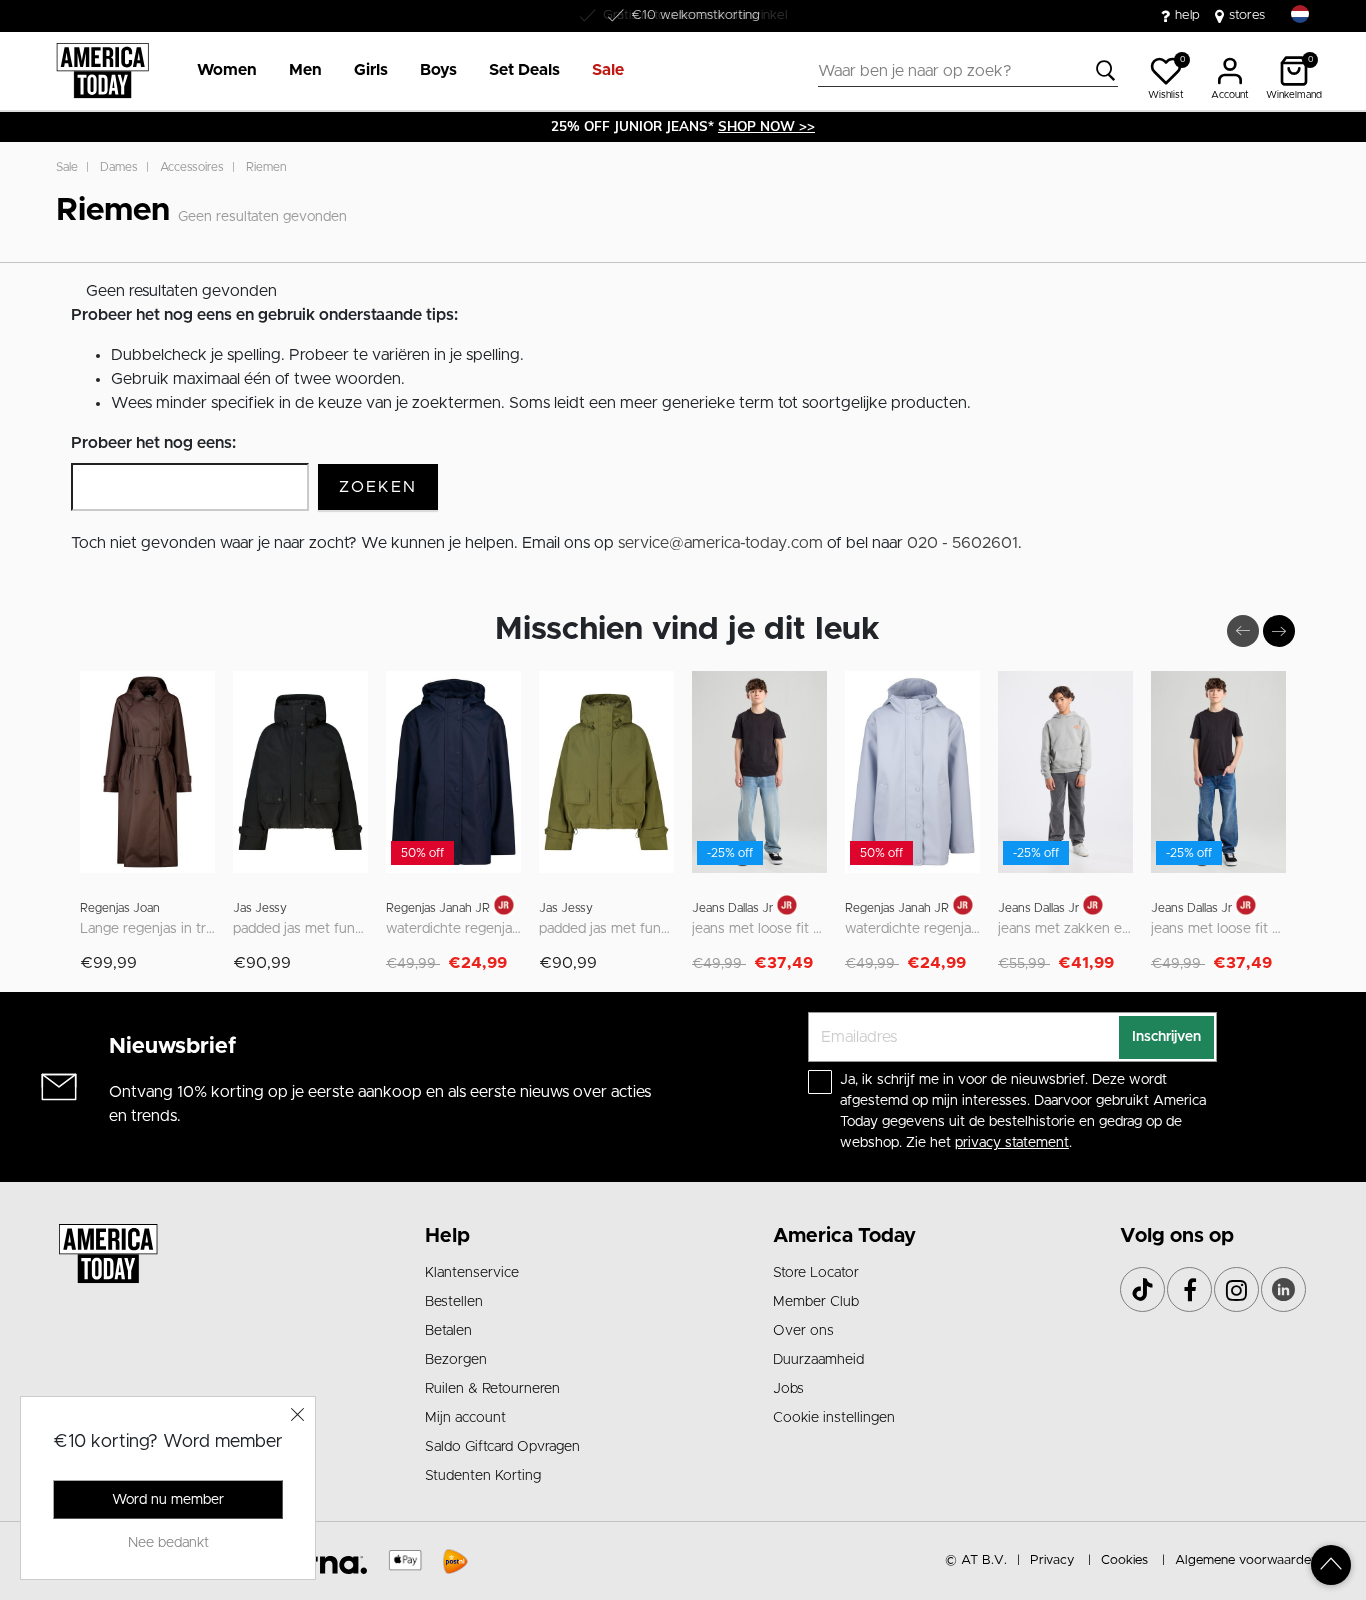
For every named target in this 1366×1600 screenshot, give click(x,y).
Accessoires (192, 167)
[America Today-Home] (102, 71)
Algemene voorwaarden (1246, 1560)
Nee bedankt (168, 1543)
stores (1247, 15)
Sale (67, 167)
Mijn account (465, 1418)
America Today (844, 1236)
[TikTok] (1142, 1289)
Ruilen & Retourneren (492, 1389)
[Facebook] (1189, 1289)
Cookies (1124, 1560)
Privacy (1052, 1560)
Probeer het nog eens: (153, 443)
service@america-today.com (720, 543)
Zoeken (378, 487)
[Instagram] (1236, 1289)
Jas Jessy (260, 908)
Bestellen (454, 1302)
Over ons (803, 1331)
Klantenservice (472, 1273)
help (1187, 15)
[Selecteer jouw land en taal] (1300, 14)
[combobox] (968, 71)
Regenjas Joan (120, 908)
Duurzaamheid (818, 1360)
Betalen (448, 1331)
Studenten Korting (483, 1476)
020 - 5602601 (962, 543)
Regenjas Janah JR (438, 908)
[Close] (298, 1414)
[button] (227, 71)
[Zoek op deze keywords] (1106, 71)
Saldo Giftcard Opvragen (502, 1447)
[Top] (1331, 1565)
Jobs (788, 1389)
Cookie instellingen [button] (834, 1418)
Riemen (266, 167)
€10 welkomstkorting (695, 15)
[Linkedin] (1283, 1289)
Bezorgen (456, 1360)
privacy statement (1012, 1143)
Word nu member (168, 1500)
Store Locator (816, 1273)
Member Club (816, 1302)
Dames (119, 167)
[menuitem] (219, 71)
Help (447, 1236)
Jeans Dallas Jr (732, 908)
